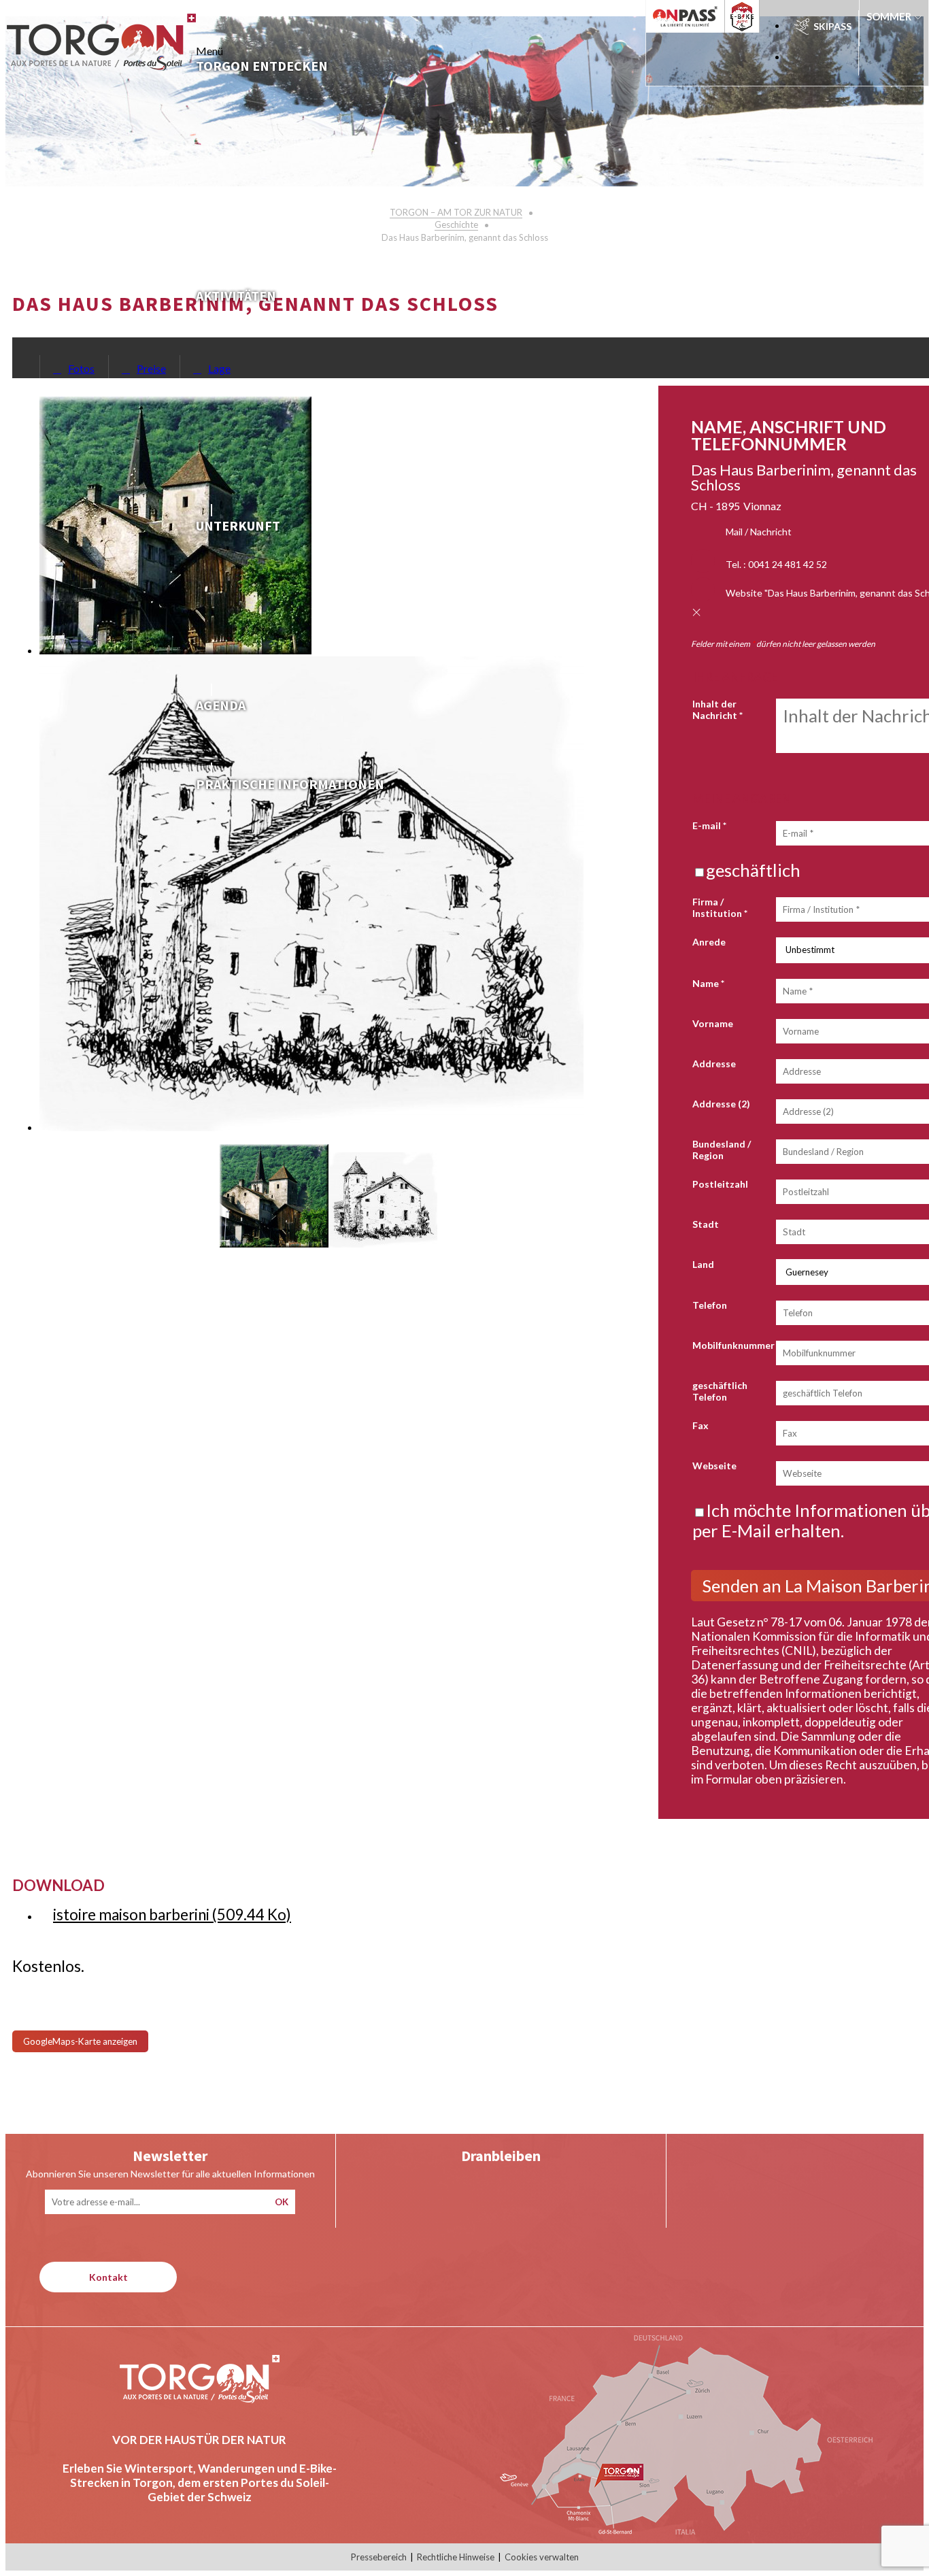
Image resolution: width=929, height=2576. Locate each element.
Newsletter (170, 2156)
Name (708, 983)
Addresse (714, 1064)
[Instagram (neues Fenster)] (501, 2187)
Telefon (710, 1305)
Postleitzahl (720, 1184)
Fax (700, 1425)
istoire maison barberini (172, 1914)
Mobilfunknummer (733, 1345)
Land (703, 1264)
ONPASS (673, 16)
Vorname (713, 1023)
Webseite (714, 1466)
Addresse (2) (721, 1104)
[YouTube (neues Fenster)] (446, 2187)
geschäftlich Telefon (720, 1391)
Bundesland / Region (722, 1150)
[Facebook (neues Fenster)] (556, 2187)
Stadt (706, 1224)
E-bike (748, 16)
